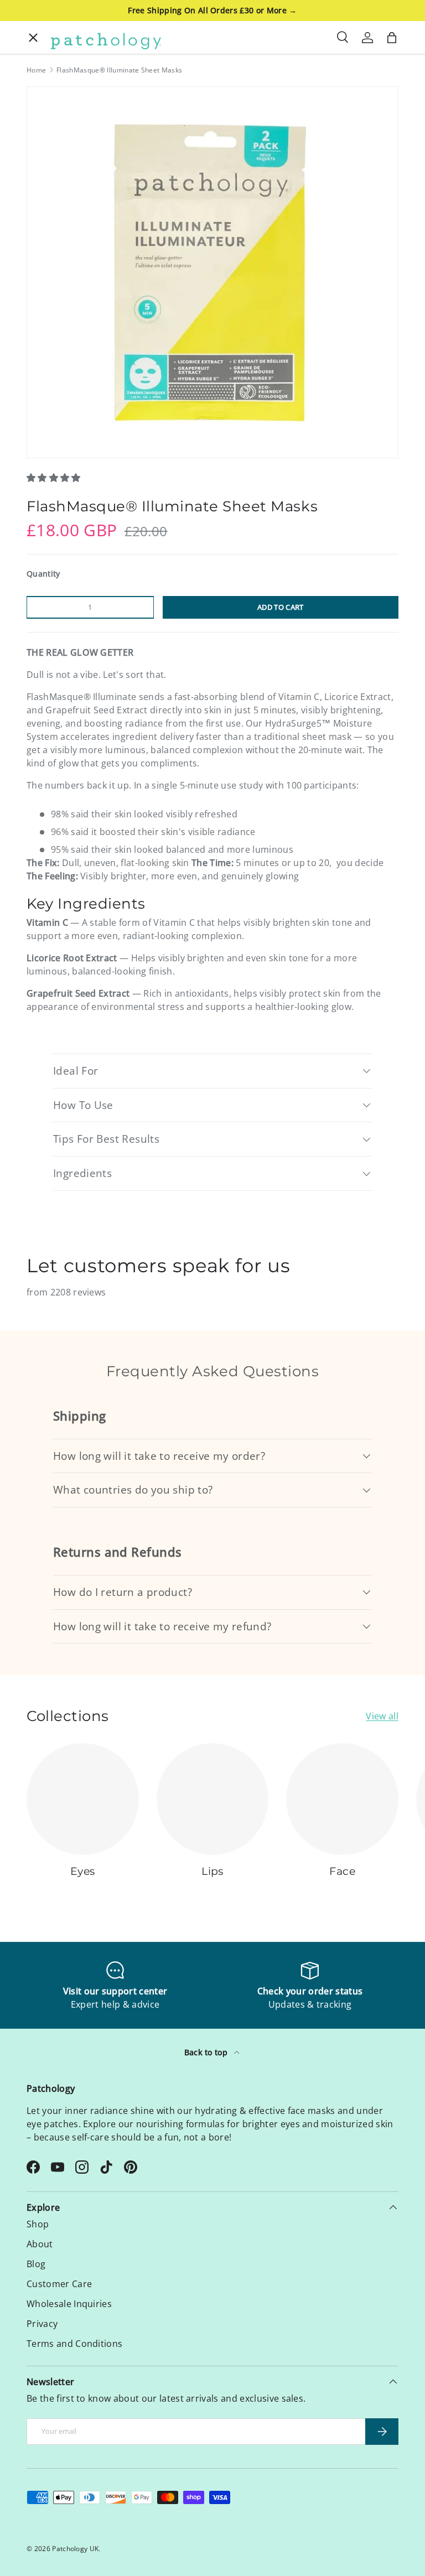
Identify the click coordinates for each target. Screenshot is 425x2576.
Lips (40, 187)
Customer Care (59, 2284)
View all (382, 1716)
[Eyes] (83, 1799)
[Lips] (213, 1799)
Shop (38, 2224)
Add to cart (281, 607)
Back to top (207, 2052)
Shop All (49, 259)
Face (42, 151)
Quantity (43, 574)
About (45, 295)
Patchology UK (75, 2549)
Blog (36, 2264)
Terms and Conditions (74, 2344)
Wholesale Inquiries (69, 2304)
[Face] (342, 1799)
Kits (39, 115)
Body (42, 223)
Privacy (42, 2324)
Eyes (41, 79)
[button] (55, 478)
